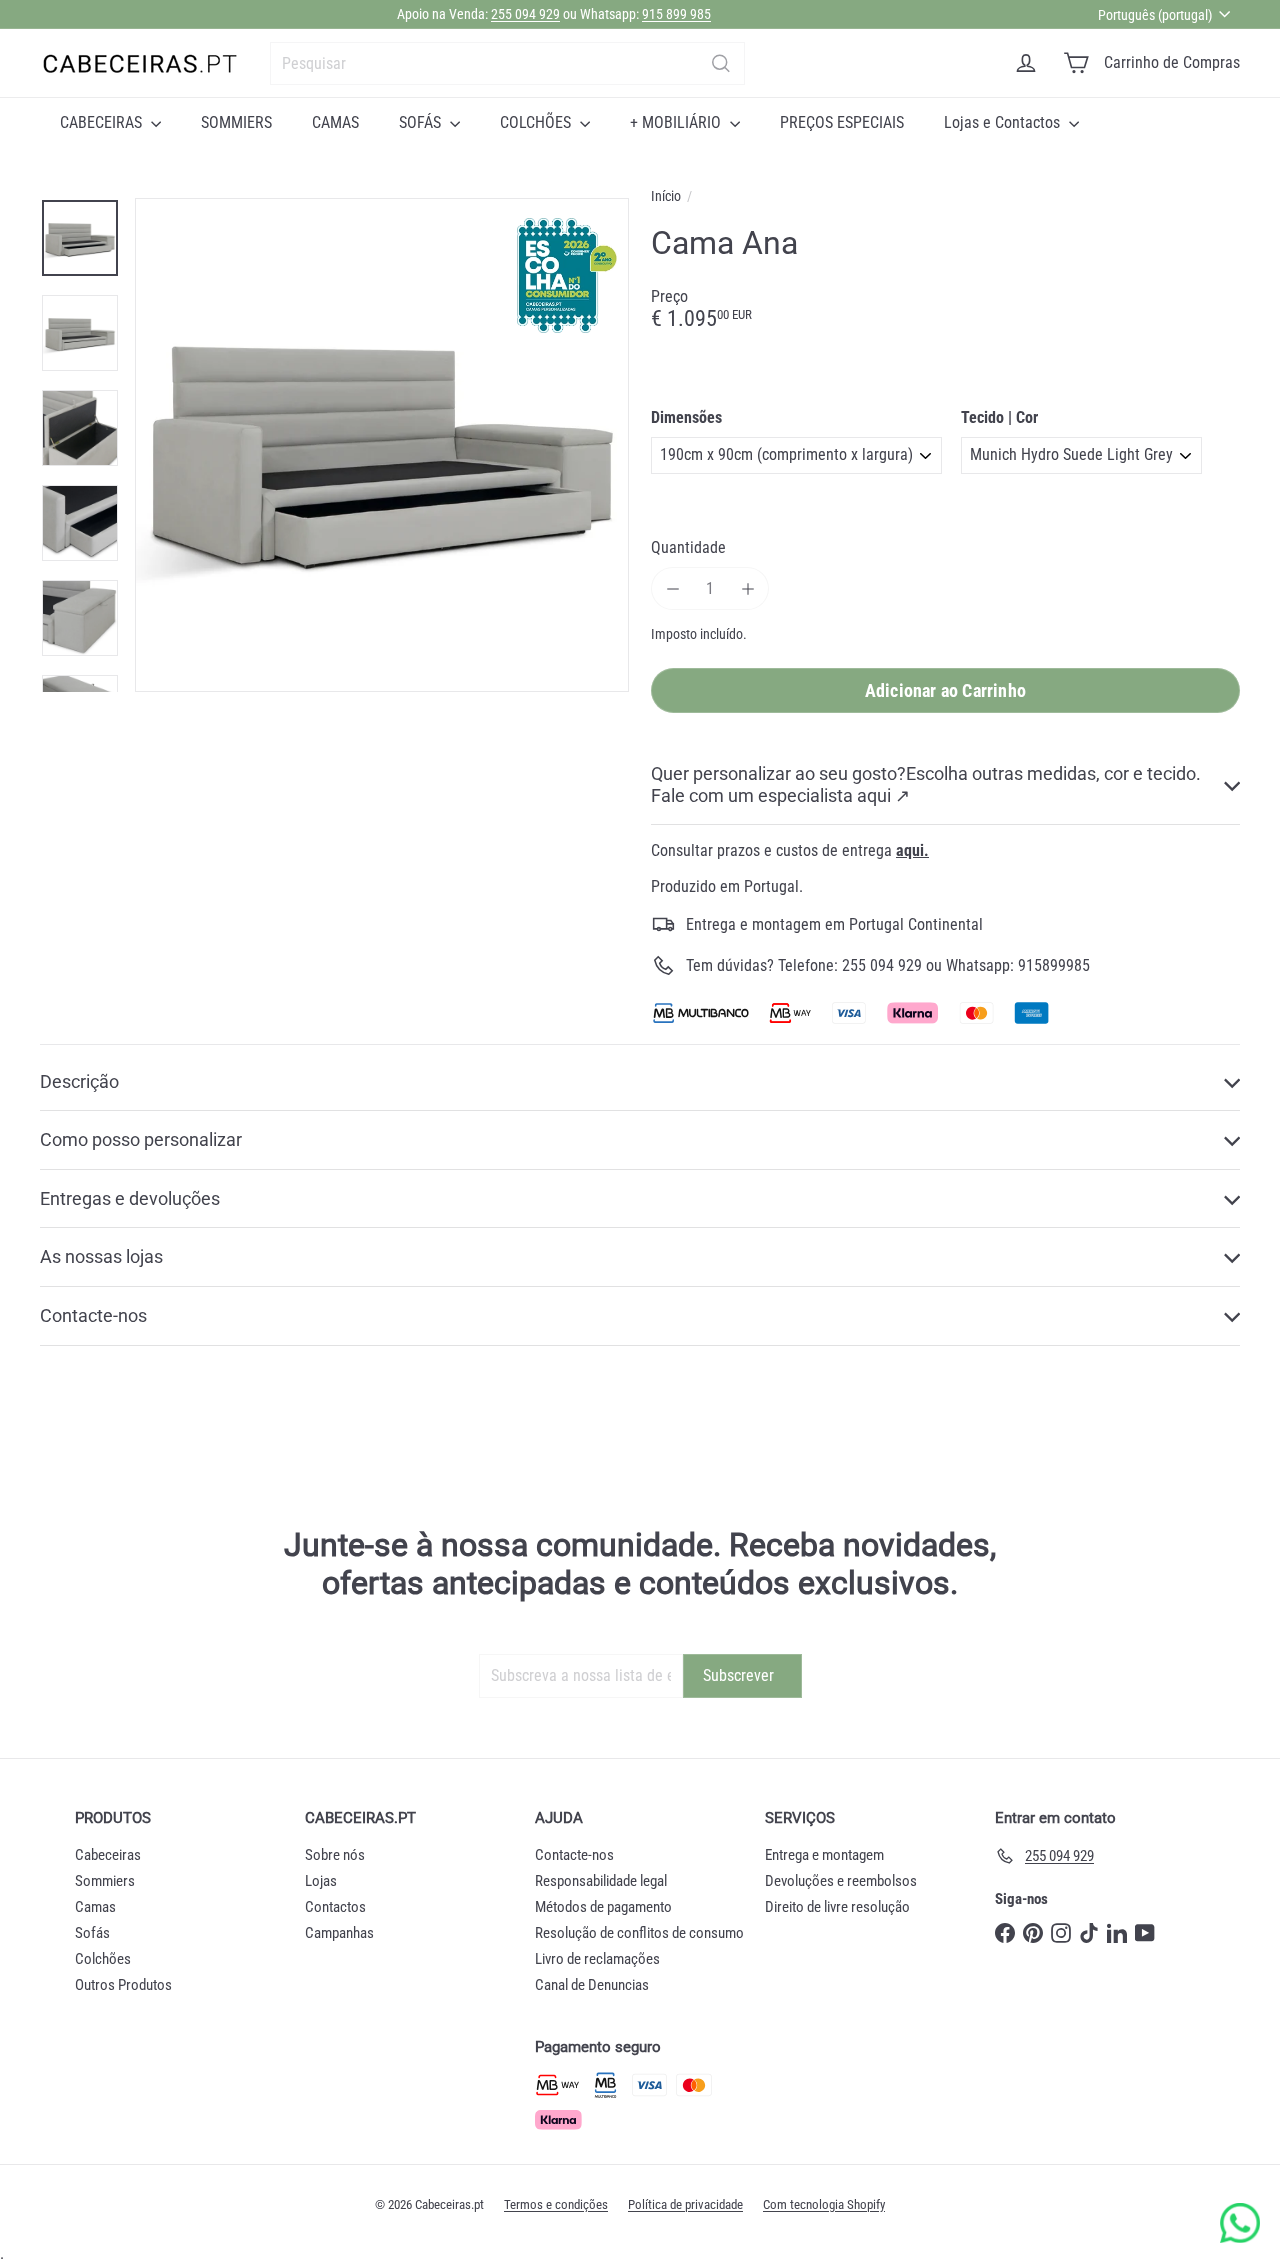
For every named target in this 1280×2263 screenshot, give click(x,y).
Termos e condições (556, 2204)
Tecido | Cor (999, 417)
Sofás (92, 1933)
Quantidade (688, 547)
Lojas (321, 1881)
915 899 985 (676, 14)
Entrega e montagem (824, 1855)
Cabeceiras (108, 1855)
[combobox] (507, 63)
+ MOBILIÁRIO (677, 122)
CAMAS (335, 122)
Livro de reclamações (597, 1959)
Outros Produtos (123, 1985)
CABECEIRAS (103, 122)
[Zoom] (382, 445)
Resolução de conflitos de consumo (639, 1933)
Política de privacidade (685, 2204)
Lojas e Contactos (1004, 122)
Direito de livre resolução (837, 1907)
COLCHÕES (537, 122)
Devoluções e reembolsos (841, 1881)
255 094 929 (525, 14)
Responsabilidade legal (601, 1881)
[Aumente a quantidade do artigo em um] (747, 588)
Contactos (335, 1907)
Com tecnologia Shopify (824, 2204)
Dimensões (686, 417)
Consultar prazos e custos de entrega (790, 850)
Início (666, 196)
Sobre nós (335, 1855)
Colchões (103, 1959)
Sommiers (105, 1881)
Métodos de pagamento (603, 1907)
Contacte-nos (574, 1855)
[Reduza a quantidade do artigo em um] (672, 588)
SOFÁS (422, 122)
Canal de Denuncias (592, 1985)
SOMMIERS (236, 122)
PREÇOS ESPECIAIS (842, 122)
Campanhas (339, 1933)
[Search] (721, 63)
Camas (95, 1907)
